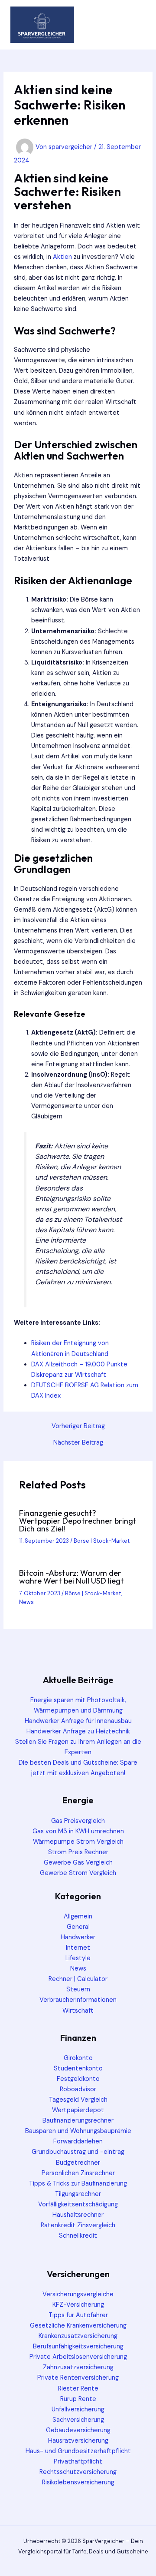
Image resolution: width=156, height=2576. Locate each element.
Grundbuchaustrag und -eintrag (78, 2152)
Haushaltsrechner (78, 2215)
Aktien (62, 257)
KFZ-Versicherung (78, 2305)
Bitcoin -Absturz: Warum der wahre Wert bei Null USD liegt (71, 1577)
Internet (78, 1948)
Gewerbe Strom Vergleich (78, 1873)
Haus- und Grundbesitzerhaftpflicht (78, 2451)
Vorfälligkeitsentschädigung (78, 2204)
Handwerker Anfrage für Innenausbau (78, 1721)
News (26, 1602)
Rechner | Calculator (78, 1979)
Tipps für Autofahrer (78, 2315)
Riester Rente (78, 2389)
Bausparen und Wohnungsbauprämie (78, 2131)
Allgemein (78, 1916)
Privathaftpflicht (78, 2462)
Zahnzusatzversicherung (78, 2367)
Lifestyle (78, 1958)
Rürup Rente (78, 2399)
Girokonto (78, 2058)
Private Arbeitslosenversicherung (78, 2357)
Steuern (78, 1989)
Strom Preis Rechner (78, 1852)
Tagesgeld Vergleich (78, 2100)
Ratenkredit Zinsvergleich (78, 2225)
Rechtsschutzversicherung (78, 2472)
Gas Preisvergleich (78, 1821)
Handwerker (78, 1937)
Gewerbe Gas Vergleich (78, 1863)
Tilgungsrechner (78, 2194)
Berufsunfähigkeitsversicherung (78, 2346)
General (78, 1927)
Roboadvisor (78, 2089)
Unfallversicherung (78, 2409)
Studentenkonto (78, 2068)
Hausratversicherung (78, 2441)
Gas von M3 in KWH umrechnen (78, 1831)
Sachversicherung (78, 2420)
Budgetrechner (78, 2163)
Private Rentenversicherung (78, 2378)
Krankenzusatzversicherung (78, 2336)
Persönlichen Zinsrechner (78, 2173)
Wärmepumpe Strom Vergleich (78, 1842)
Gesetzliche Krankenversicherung (78, 2326)
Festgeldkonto (78, 2079)
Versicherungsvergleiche (78, 2294)
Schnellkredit (78, 2236)
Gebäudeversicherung (78, 2430)
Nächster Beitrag (78, 1443)
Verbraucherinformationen (78, 2000)
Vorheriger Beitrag (78, 1427)
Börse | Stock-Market (102, 1541)
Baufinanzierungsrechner (78, 2121)
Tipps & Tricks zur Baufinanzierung (78, 2184)
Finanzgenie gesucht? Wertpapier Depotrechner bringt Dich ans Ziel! (78, 1521)
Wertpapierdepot (78, 2110)
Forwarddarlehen (78, 2141)
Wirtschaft (78, 2011)
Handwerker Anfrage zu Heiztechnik (78, 1731)
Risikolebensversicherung (78, 2482)
